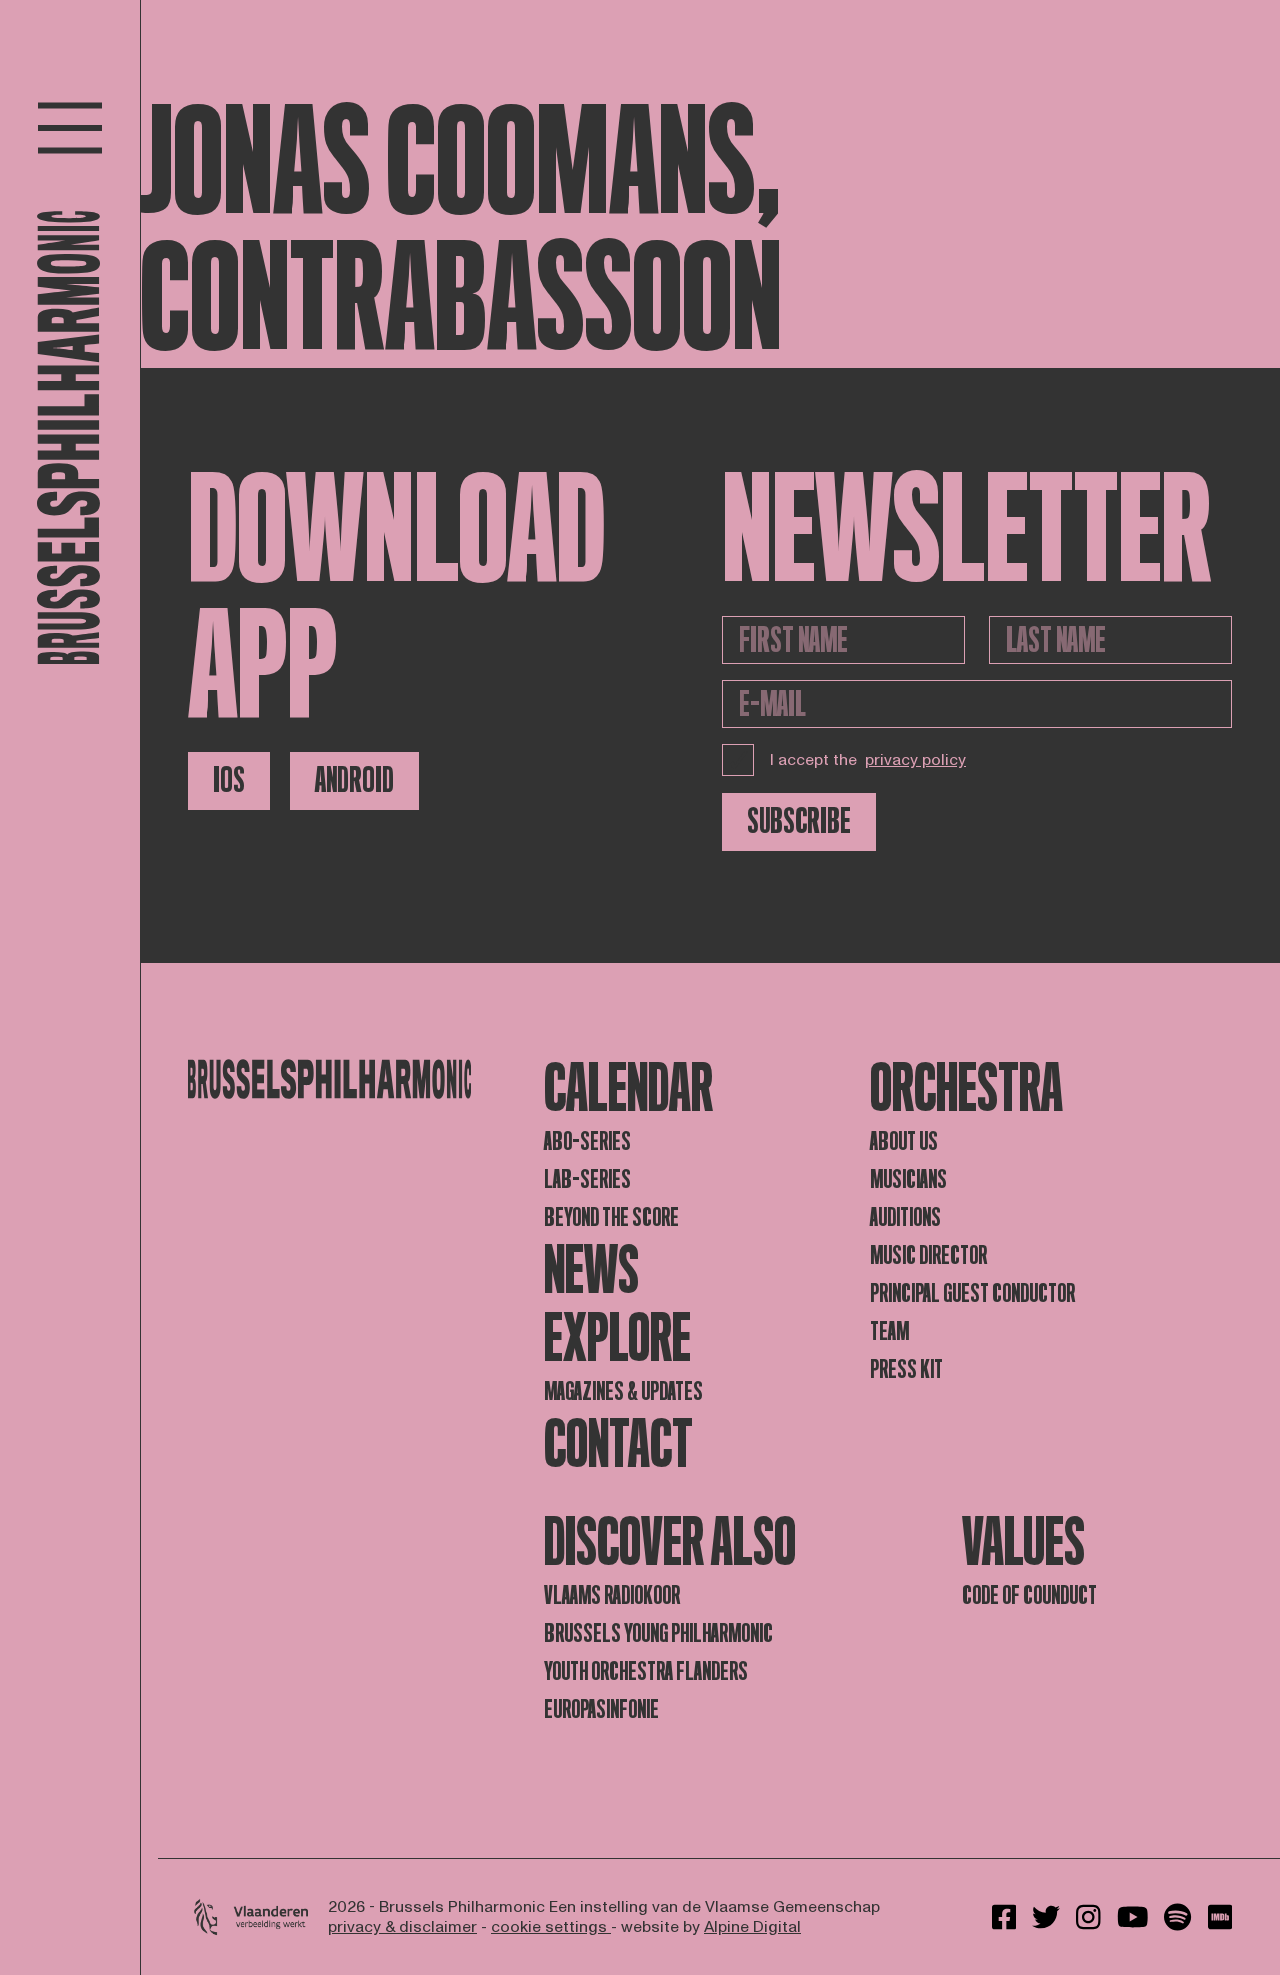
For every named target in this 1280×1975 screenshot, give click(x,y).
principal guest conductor (972, 1293)
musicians (908, 1179)
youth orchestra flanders (646, 1671)
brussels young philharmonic (658, 1633)
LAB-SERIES (587, 1179)
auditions (905, 1217)
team (889, 1331)
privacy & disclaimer (402, 1927)
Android (354, 780)
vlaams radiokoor (612, 1595)
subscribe (799, 821)
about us (904, 1141)
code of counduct (1029, 1595)
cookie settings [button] (551, 1927)
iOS (229, 780)
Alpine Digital (752, 1927)
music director (928, 1255)
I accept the (868, 760)
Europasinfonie (601, 1709)
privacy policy (915, 760)
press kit (906, 1369)
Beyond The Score (611, 1217)
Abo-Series (587, 1141)
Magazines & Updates (623, 1391)
